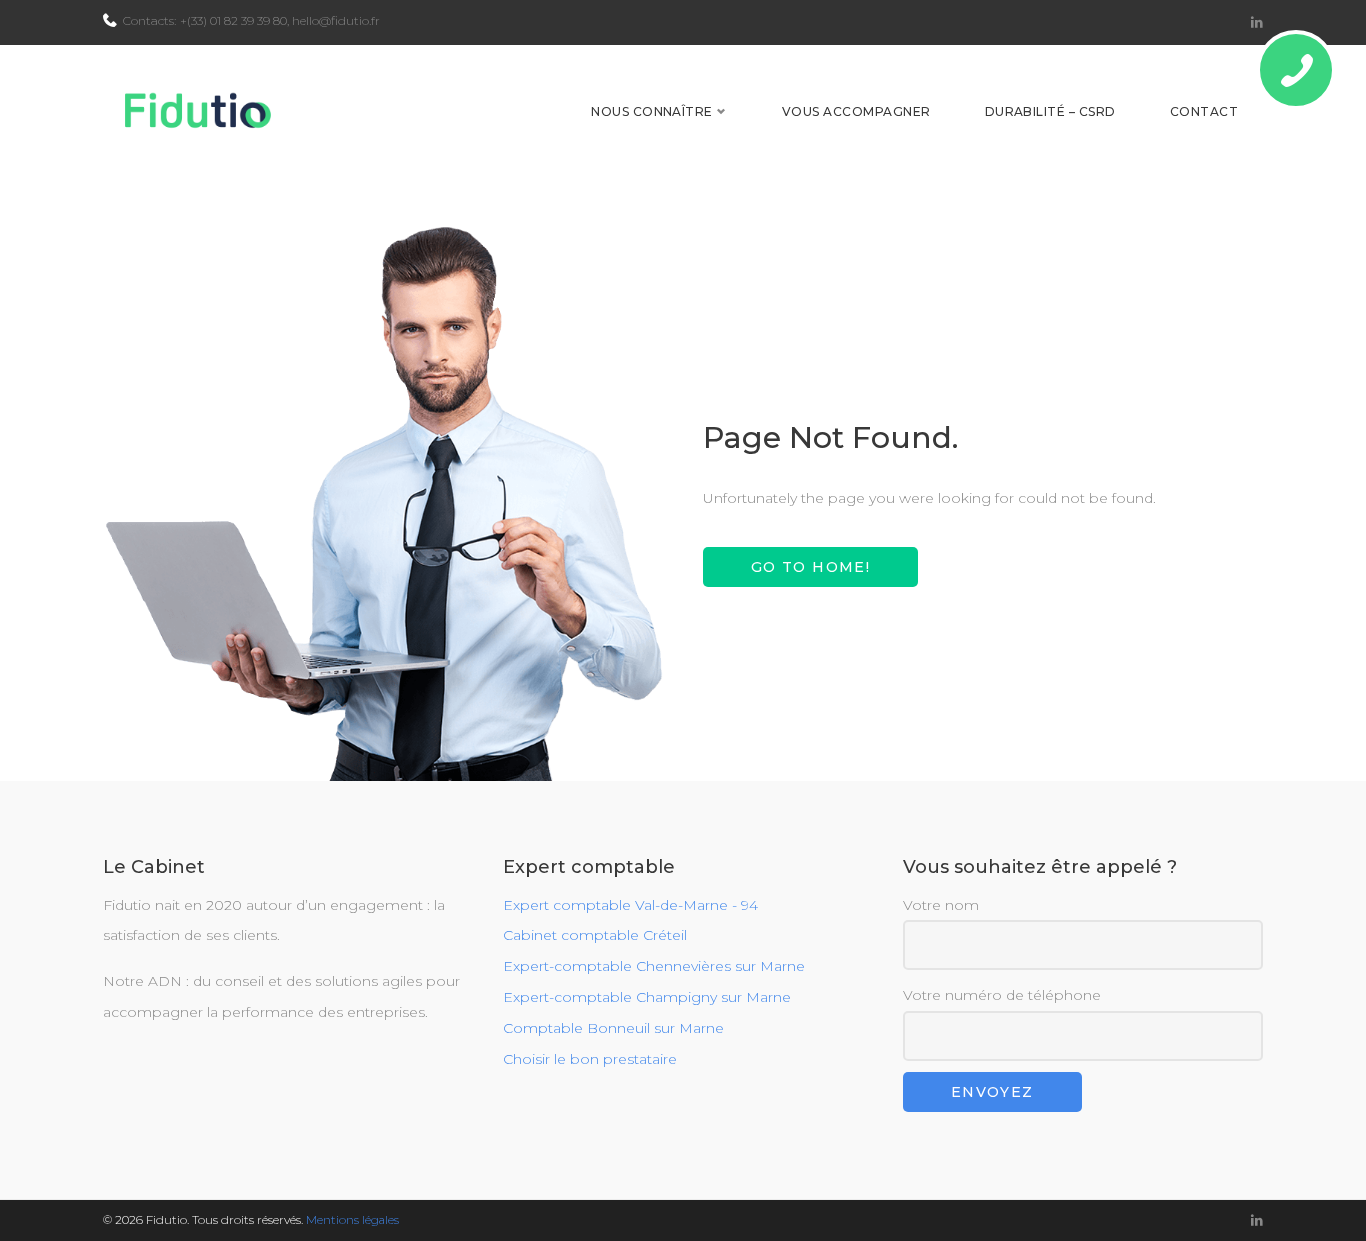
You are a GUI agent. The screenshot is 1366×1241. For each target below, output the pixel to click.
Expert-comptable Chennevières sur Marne (654, 966)
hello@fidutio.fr (336, 20)
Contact (1204, 111)
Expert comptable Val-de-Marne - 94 (630, 905)
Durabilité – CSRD (1050, 111)
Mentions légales (352, 1219)
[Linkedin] (1257, 22)
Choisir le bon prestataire (590, 1059)
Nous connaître (652, 111)
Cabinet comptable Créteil (595, 935)
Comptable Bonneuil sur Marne (613, 1028)
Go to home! (810, 567)
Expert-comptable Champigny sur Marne (647, 997)
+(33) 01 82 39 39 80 (233, 20)
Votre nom (941, 905)
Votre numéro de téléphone (1002, 995)
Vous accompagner (856, 111)
